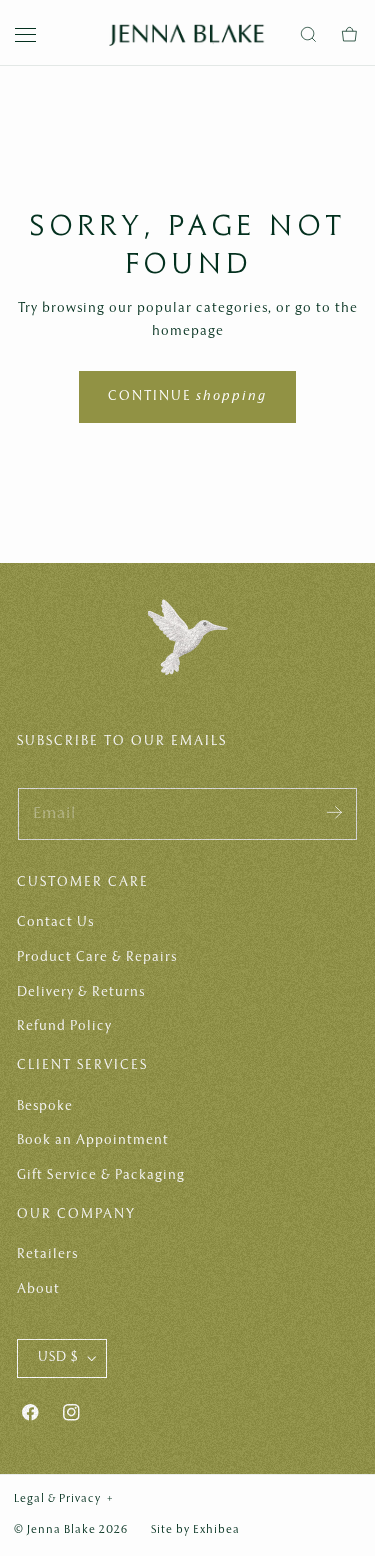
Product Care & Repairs (97, 957)
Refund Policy (64, 1026)
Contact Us (55, 922)
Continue (188, 396)
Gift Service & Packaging (101, 1175)
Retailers (47, 1254)
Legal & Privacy (64, 1499)
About (38, 1289)
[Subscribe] (334, 812)
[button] (26, 35)
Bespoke (45, 1106)
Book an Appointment (93, 1140)
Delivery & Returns (81, 992)
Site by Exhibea (195, 1530)
